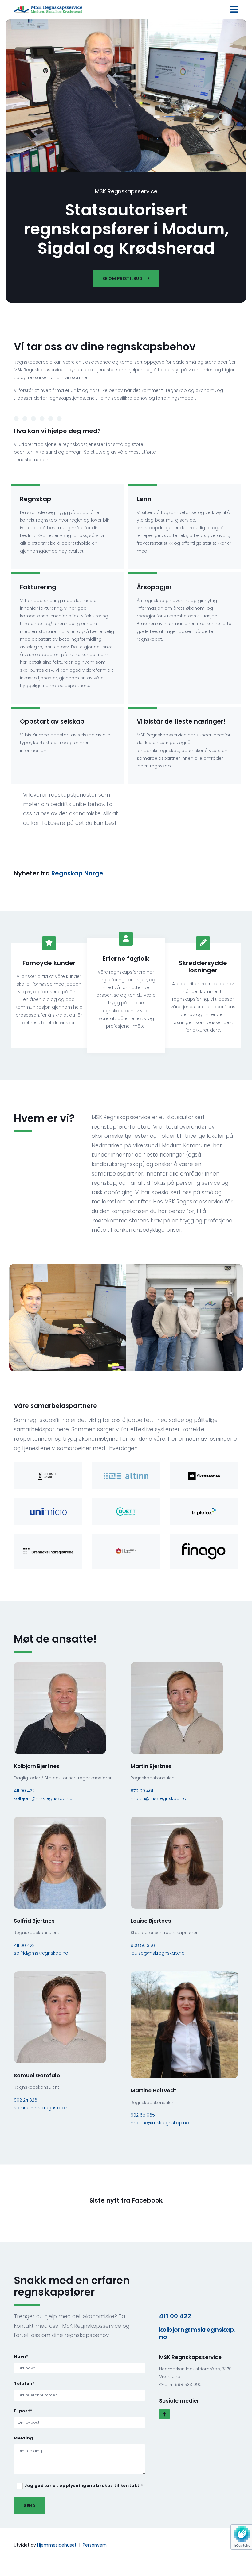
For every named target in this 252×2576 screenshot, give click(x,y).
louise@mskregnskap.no (158, 1953)
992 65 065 (143, 2115)
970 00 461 (142, 1791)
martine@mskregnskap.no (160, 2123)
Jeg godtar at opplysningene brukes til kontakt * (84, 2486)
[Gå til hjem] (48, 10)
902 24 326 (26, 2100)
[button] (126, 279)
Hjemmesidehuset (57, 2545)
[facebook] (164, 2414)
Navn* (21, 2357)
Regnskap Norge (77, 873)
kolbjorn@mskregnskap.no (43, 1798)
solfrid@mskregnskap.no (41, 1953)
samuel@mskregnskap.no (43, 2108)
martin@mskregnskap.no (158, 1798)
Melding (24, 2438)
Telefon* (24, 2384)
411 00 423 (24, 1945)
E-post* (23, 2411)
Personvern (95, 2545)
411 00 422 (24, 1791)
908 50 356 (143, 1945)
